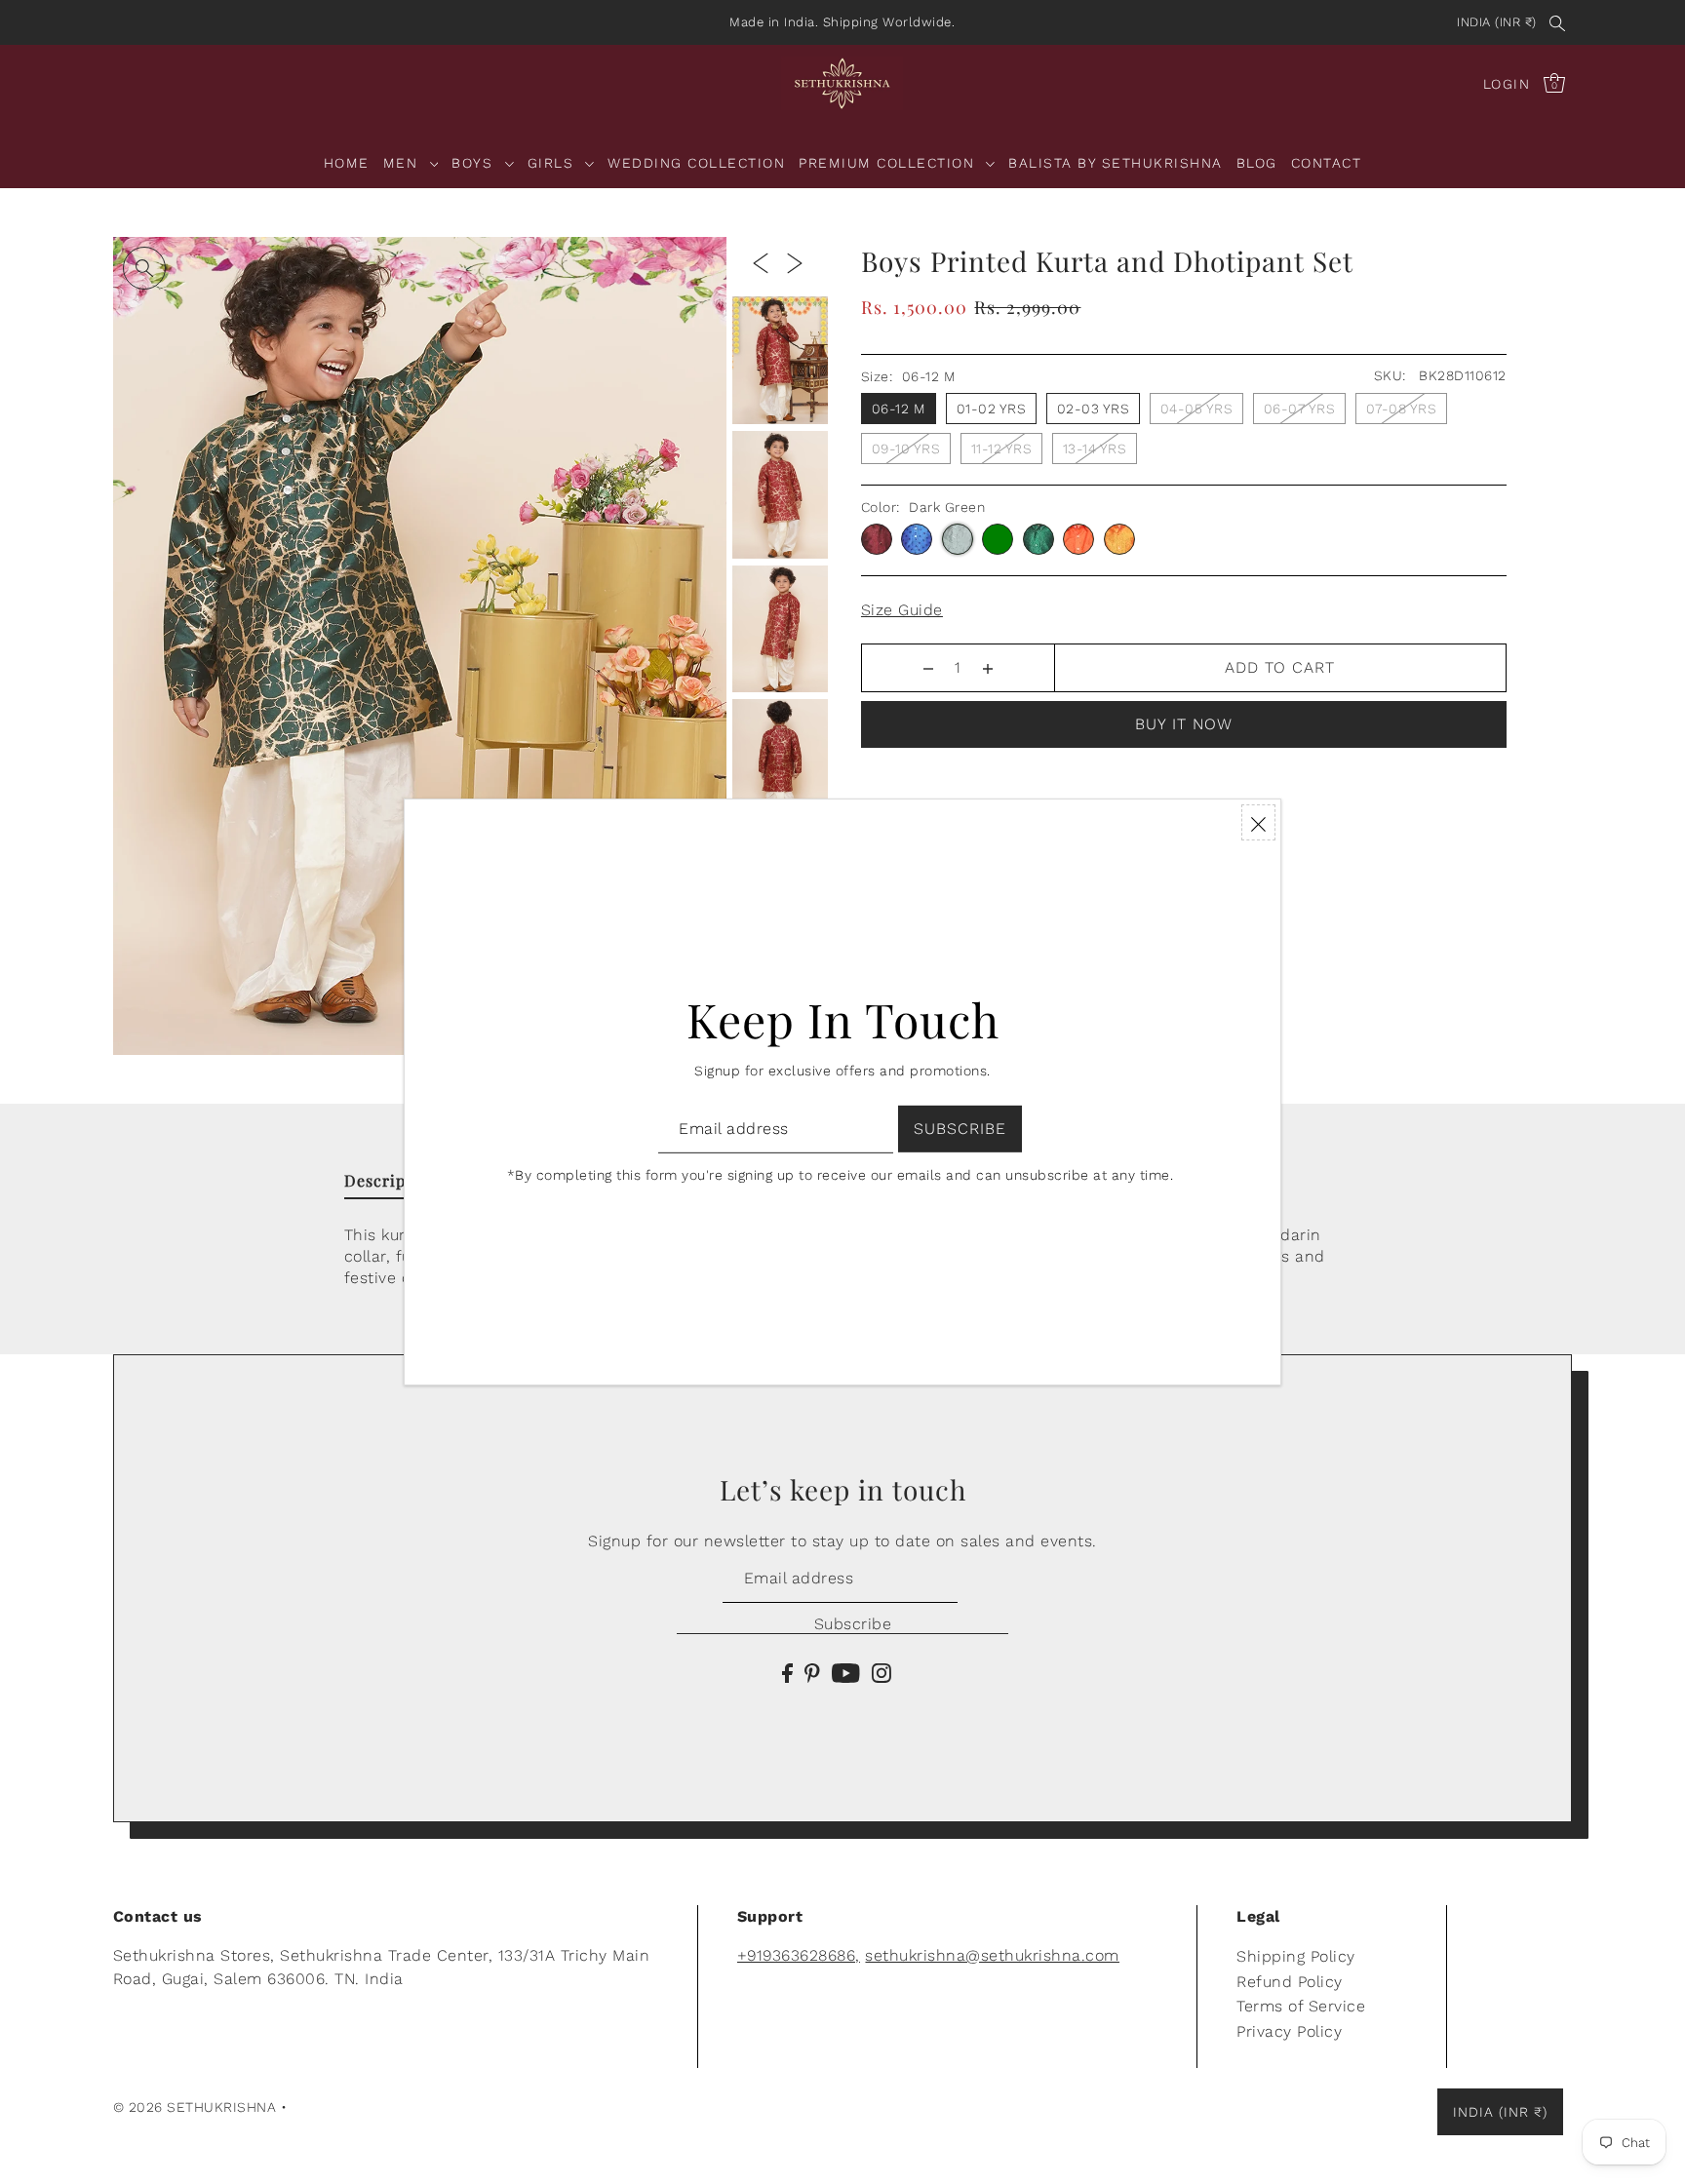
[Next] (795, 262)
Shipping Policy (1296, 1956)
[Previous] (761, 262)
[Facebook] (787, 1672)
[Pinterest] (812, 1672)
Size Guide (902, 610)
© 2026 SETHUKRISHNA (195, 2107)
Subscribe (853, 1624)
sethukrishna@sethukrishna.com (992, 1955)
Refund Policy (1290, 1982)
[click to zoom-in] (144, 268)
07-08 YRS (1402, 409)
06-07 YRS (1300, 409)
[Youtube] (846, 1672)
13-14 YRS (1095, 448)
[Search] (1558, 22)
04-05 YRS (1197, 409)
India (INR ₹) (1497, 22)
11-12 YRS (1002, 448)
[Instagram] (882, 1672)
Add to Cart (1280, 667)
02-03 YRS (1094, 409)
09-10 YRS (906, 448)
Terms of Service (1301, 2006)
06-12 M (899, 409)
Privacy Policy (1289, 2031)
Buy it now (1184, 724)
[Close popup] (1258, 822)
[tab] (394, 1185)
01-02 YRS (992, 409)
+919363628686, (799, 1955)
